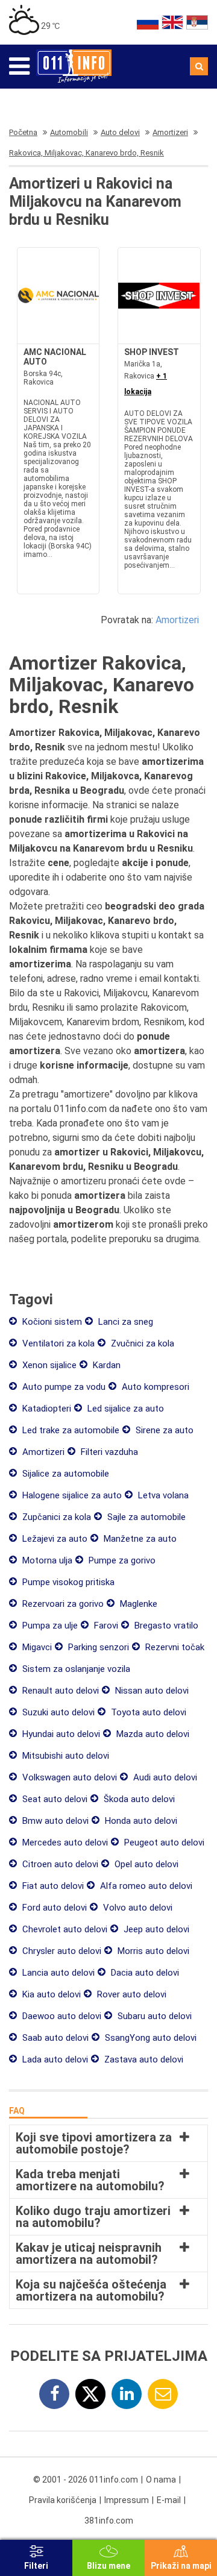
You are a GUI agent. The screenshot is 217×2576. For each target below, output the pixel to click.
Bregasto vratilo (165, 1626)
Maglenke (137, 1604)
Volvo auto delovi (137, 1908)
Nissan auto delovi (151, 1691)
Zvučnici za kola (141, 1343)
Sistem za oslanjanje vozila (75, 1669)
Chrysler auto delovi (61, 1951)
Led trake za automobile (70, 1430)
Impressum (127, 2500)
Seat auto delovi (54, 1799)
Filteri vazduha (108, 1452)
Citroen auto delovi (59, 1864)
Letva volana (162, 1495)
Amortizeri (177, 620)
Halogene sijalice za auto (71, 1495)
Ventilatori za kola (57, 1343)
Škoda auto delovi (138, 1799)
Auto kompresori (154, 1387)
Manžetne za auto (139, 1539)
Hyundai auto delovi (60, 1734)
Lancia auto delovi (57, 1973)
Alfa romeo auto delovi (145, 1886)
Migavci (36, 1647)
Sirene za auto (163, 1430)
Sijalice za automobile (64, 1474)
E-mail (169, 2500)
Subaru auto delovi (153, 2016)
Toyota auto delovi (147, 1712)
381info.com (109, 2521)
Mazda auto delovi (152, 1734)
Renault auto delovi (59, 1691)
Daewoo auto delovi (61, 2016)
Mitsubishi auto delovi (64, 1756)
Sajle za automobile (145, 1517)
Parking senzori (97, 1647)
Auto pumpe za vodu (63, 1387)
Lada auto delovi (54, 2059)
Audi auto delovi (164, 1777)
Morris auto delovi (152, 1951)
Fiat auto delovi (52, 1886)
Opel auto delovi (145, 1864)
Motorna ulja (46, 1560)
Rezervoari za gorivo (62, 1604)
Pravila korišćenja (63, 2500)
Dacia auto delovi (144, 1973)
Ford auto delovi (53, 1908)
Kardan (105, 1365)
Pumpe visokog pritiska (67, 1582)
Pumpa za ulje (49, 1626)
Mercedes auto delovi (64, 1842)
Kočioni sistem (51, 1322)
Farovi (105, 1626)
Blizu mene (108, 2566)
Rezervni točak (174, 1647)
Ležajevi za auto (54, 1539)
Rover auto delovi (131, 1994)
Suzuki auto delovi (57, 1712)
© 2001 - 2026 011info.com (86, 2480)
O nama (161, 2480)
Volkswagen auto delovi (68, 1777)
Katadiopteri (46, 1409)
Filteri (36, 2566)
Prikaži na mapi (181, 2566)
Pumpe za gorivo (121, 1560)
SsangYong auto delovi (149, 2038)
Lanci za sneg (124, 1322)
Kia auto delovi (50, 1994)
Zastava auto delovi (143, 2059)
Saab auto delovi (54, 2038)
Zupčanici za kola (55, 1517)
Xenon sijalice (48, 1365)
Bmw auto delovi (54, 1821)
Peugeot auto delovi (163, 1842)
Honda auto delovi (140, 1821)
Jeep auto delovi (155, 1929)
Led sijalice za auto (124, 1409)
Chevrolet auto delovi (64, 1929)
